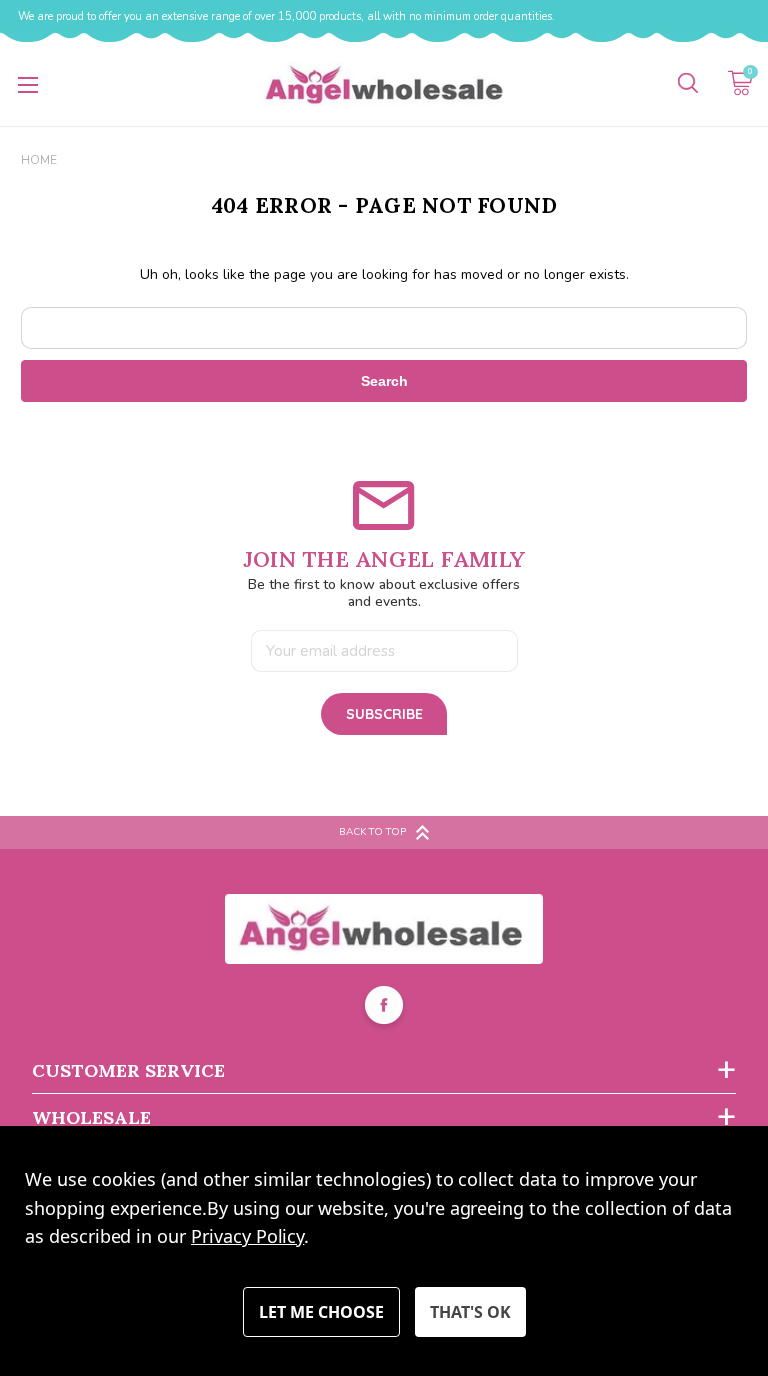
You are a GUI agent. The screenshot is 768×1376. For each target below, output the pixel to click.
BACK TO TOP (372, 832)
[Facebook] (384, 1008)
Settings (321, 1312)
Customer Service (128, 1070)
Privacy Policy (247, 1236)
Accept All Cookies (470, 1312)
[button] (384, 929)
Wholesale (91, 1117)
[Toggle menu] (27, 84)
